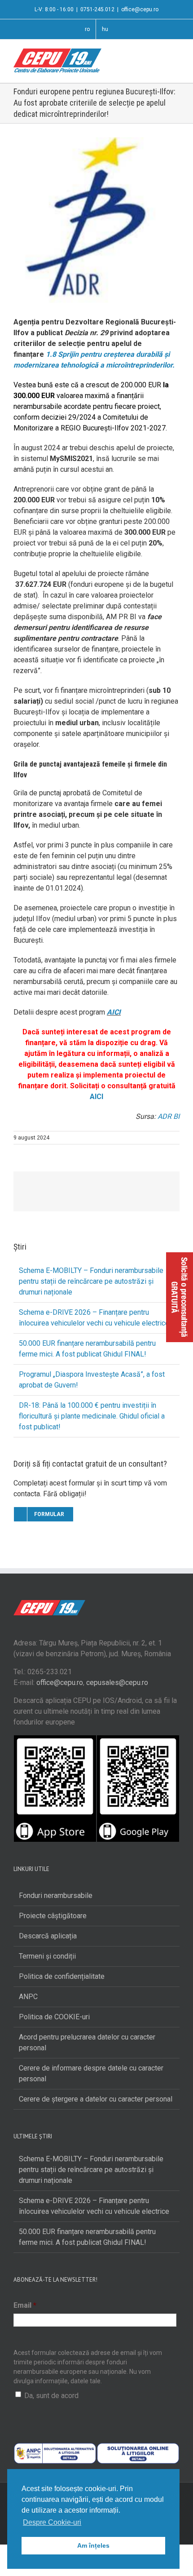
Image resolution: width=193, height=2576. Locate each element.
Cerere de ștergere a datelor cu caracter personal (96, 2099)
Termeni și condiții (47, 1956)
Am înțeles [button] (93, 2545)
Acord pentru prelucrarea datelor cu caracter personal (87, 2042)
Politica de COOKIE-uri (54, 2017)
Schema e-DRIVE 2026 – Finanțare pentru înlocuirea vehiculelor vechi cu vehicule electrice (94, 2206)
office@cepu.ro (140, 9)
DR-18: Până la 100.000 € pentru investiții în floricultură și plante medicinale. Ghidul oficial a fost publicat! (92, 1416)
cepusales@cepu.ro (117, 1683)
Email (25, 2305)
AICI (114, 1012)
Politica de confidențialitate (62, 1976)
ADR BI (169, 1116)
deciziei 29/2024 (68, 417)
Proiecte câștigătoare (53, 1916)
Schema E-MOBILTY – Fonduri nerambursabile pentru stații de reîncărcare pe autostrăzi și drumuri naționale (91, 1281)
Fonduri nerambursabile (56, 1895)
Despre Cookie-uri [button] (52, 2522)
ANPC (28, 1997)
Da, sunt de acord (51, 2396)
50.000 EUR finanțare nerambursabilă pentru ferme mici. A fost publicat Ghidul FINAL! (87, 2237)
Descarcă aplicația (48, 1936)
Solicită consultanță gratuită (180, 1297)
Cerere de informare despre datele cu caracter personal (91, 2073)
